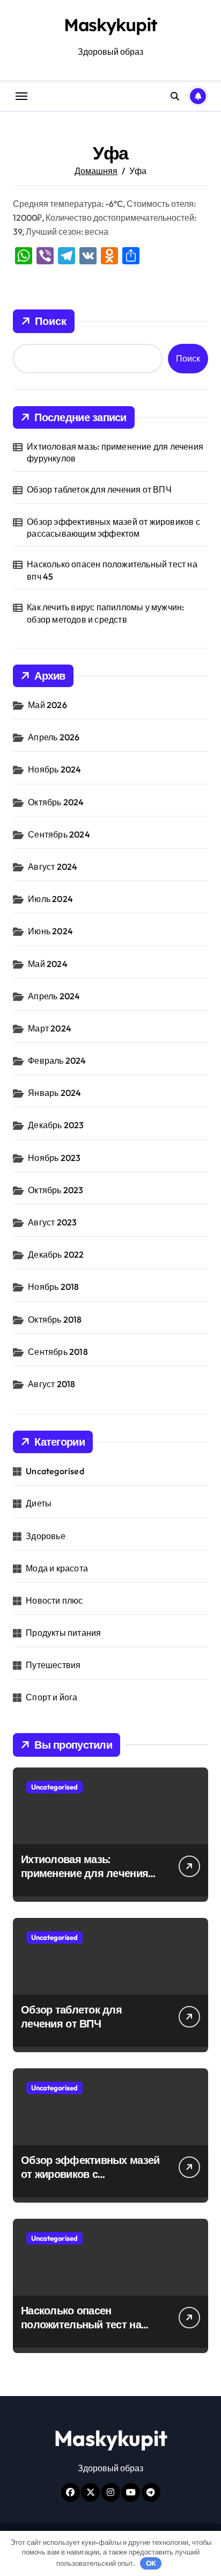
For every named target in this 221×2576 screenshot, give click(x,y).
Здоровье (46, 1536)
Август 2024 (53, 867)
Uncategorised (55, 1471)
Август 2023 (52, 1222)
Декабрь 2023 (56, 1125)
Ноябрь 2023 (54, 1158)
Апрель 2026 (54, 737)
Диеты (39, 1503)
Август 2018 (51, 1384)
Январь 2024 (54, 1093)
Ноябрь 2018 (53, 1287)
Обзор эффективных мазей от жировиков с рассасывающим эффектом (113, 528)
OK (151, 2563)
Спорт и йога (51, 1697)
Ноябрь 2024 (54, 769)
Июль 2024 (50, 899)
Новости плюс (54, 1600)
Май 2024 (48, 964)
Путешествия (53, 1665)
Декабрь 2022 (56, 1254)
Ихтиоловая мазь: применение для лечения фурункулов (115, 452)
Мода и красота (57, 1568)
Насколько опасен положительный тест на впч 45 (112, 570)
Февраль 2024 (57, 1060)
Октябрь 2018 (55, 1319)
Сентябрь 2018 (58, 1352)
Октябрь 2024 (56, 802)
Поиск (51, 321)
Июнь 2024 (50, 931)
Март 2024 (50, 1028)
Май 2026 (47, 705)
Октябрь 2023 (56, 1190)
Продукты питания (63, 1633)
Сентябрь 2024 (59, 834)
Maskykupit (110, 25)
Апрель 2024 (54, 996)
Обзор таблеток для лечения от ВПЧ (99, 489)
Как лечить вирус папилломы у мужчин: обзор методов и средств (105, 613)
